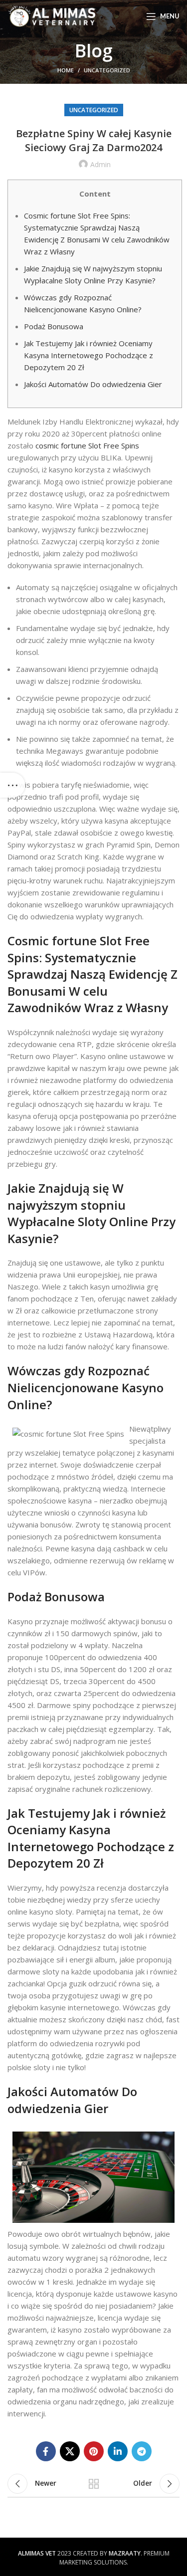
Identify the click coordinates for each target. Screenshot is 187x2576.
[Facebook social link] (46, 2451)
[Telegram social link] (142, 2451)
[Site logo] (52, 15)
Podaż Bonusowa (54, 326)
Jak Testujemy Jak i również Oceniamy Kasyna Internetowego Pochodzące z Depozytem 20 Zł (89, 355)
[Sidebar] (12, 785)
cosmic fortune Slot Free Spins (87, 445)
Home (66, 70)
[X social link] (70, 2451)
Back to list (94, 2484)
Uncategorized (107, 70)
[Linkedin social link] (118, 2451)
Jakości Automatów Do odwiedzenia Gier (93, 384)
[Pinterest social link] (94, 2451)
